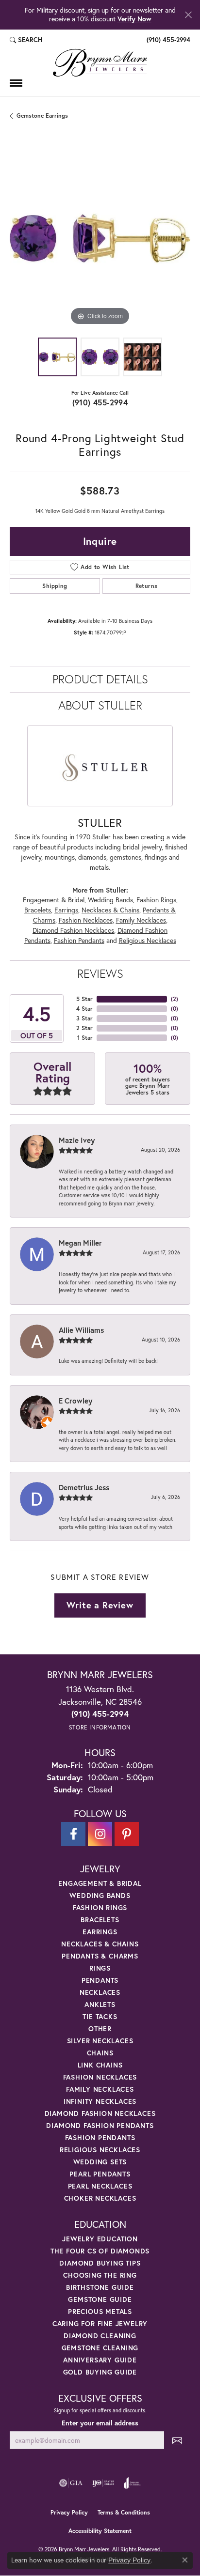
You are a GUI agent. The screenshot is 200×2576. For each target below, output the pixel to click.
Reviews (100, 973)
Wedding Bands (110, 900)
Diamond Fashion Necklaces (73, 930)
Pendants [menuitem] (100, 1980)
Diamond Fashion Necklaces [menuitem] (100, 2113)
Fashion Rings (156, 900)
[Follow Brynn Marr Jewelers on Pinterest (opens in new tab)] (127, 1834)
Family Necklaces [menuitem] (100, 2089)
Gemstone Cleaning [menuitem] (100, 2348)
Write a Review (100, 1605)
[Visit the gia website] (71, 2483)
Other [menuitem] (100, 2028)
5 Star (84, 999)
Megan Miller (80, 1243)
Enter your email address (100, 2423)
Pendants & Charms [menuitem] (100, 1956)
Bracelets (38, 910)
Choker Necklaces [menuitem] (100, 2198)
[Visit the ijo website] (103, 2483)
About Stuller (100, 705)
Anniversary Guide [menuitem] (100, 2360)
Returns (147, 586)
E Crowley (75, 1401)
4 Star (84, 1009)
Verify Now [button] (134, 19)
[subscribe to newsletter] (177, 2440)
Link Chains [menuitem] (100, 2065)
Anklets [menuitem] (100, 2004)
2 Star (84, 1028)
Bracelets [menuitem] (100, 1920)
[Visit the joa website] (132, 2483)
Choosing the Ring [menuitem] (100, 2275)
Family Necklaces (141, 920)
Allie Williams (81, 1330)
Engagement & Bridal (54, 900)
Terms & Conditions (124, 2512)
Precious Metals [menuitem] (100, 2311)
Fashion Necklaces (86, 920)
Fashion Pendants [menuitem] (100, 2137)
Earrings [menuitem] (100, 1932)
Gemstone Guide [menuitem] (100, 2299)
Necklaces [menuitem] (100, 1992)
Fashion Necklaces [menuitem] (100, 2077)
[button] (26, 40)
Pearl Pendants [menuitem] (100, 2174)
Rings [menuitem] (100, 1968)
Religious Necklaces (148, 941)
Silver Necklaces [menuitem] (100, 2041)
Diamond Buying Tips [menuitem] (100, 2263)
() (175, 999)
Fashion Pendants (79, 941)
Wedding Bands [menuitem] (100, 1895)
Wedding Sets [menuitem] (100, 2162)
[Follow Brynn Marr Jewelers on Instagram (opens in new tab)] (100, 1834)
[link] (167, 40)
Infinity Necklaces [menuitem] (100, 2101)
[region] (100, 238)
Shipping (55, 586)
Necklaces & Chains (110, 910)
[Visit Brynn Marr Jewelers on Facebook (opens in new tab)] (73, 1834)
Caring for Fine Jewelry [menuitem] (100, 2323)
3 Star (84, 1018)
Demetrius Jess (84, 1487)
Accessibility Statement (100, 2531)
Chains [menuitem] (100, 2053)
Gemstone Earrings (42, 116)
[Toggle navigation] (16, 83)
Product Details (100, 679)
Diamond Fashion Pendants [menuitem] (100, 2125)
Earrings (66, 910)
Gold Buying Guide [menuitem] (100, 2372)
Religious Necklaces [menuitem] (100, 2150)
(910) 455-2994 (100, 402)
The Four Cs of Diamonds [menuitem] (100, 2251)
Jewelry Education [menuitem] (100, 2239)
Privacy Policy (69, 2512)
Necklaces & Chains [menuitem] (100, 1944)
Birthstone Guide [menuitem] (100, 2287)
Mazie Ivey (77, 1140)
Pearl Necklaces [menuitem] (100, 2186)
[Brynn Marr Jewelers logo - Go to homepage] (100, 63)
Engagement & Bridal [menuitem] (100, 1883)
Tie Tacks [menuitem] (100, 2016)
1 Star (85, 1038)
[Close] (188, 15)
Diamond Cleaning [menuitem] (100, 2336)
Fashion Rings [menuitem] (100, 1907)
